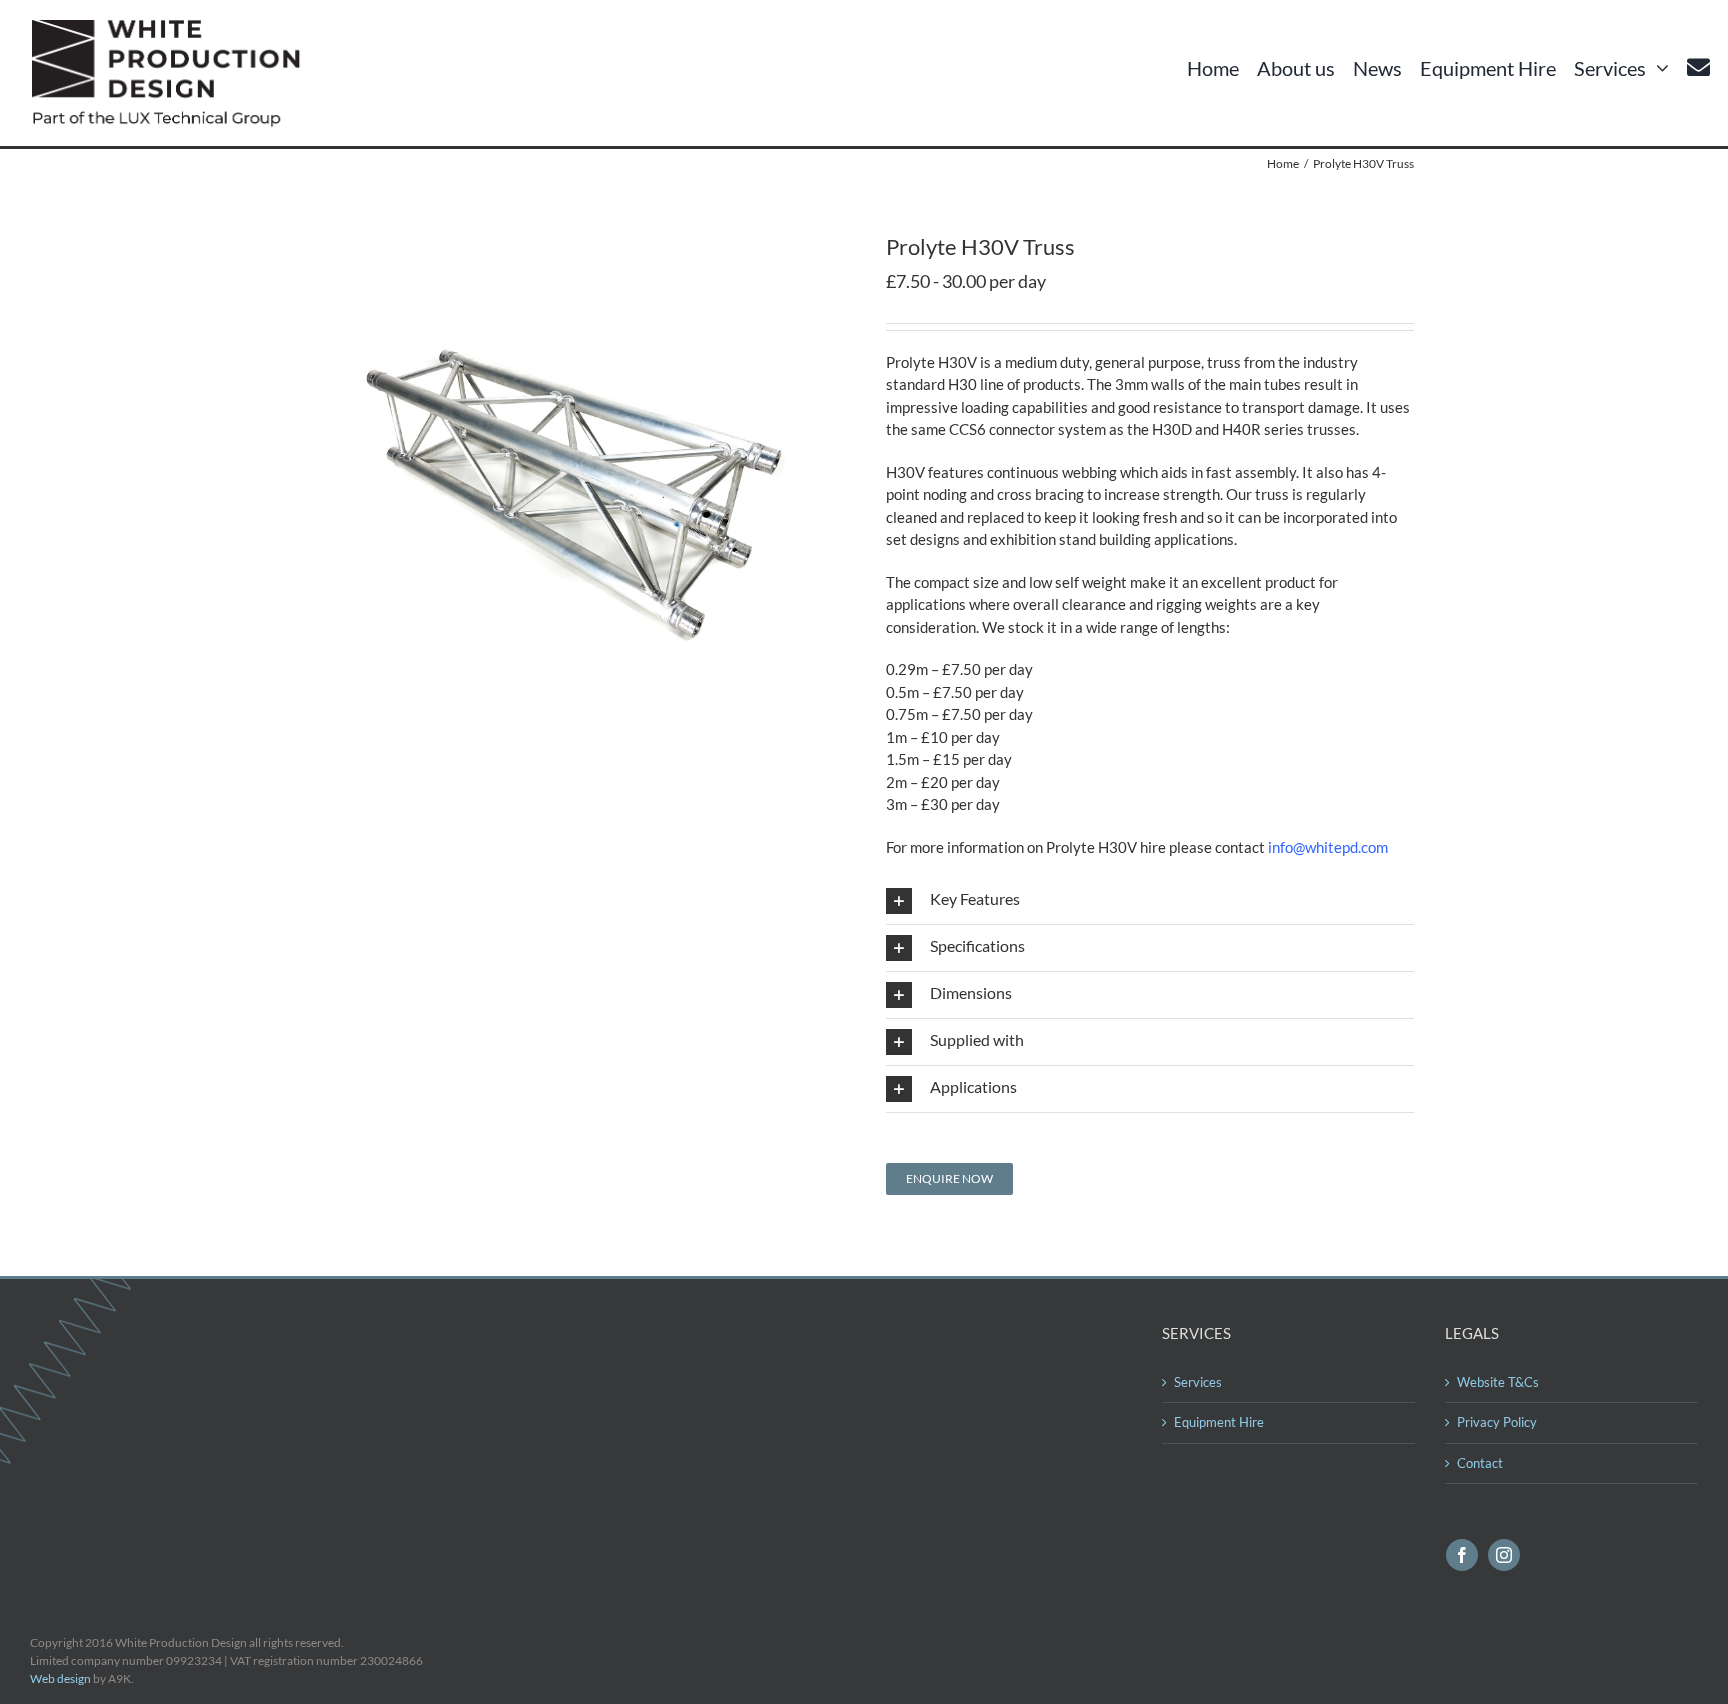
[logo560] (172, 27)
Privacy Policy (1497, 1422)
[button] (1150, 901)
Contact (1480, 1463)
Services (1198, 1382)
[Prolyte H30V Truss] (578, 241)
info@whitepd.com (1328, 847)
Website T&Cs (1498, 1382)
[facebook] (1462, 1555)
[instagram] (1504, 1555)
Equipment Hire (1219, 1422)
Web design (60, 1678)
